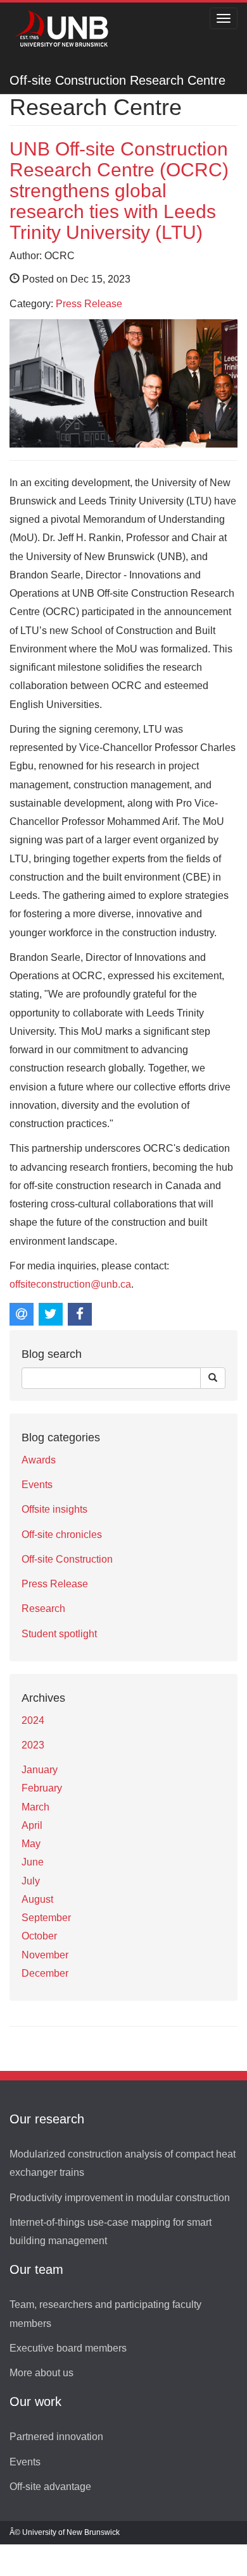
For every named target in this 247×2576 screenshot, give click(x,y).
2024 (33, 1720)
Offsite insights (54, 1509)
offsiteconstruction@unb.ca (70, 1284)
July (31, 1881)
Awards (39, 1460)
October (39, 1936)
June (33, 1862)
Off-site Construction (67, 1559)
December (45, 1973)
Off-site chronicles (62, 1535)
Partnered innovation (56, 2437)
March (35, 1807)
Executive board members (68, 2348)
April (32, 1825)
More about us (41, 2373)
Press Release (89, 304)
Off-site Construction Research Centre (117, 80)
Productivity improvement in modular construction (120, 2198)
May (31, 1844)
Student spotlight (59, 1634)
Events (37, 1485)
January (40, 1770)
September (46, 1918)
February (42, 1788)
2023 (33, 1745)
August (37, 1899)
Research (43, 1608)
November (45, 1955)
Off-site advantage (50, 2487)
